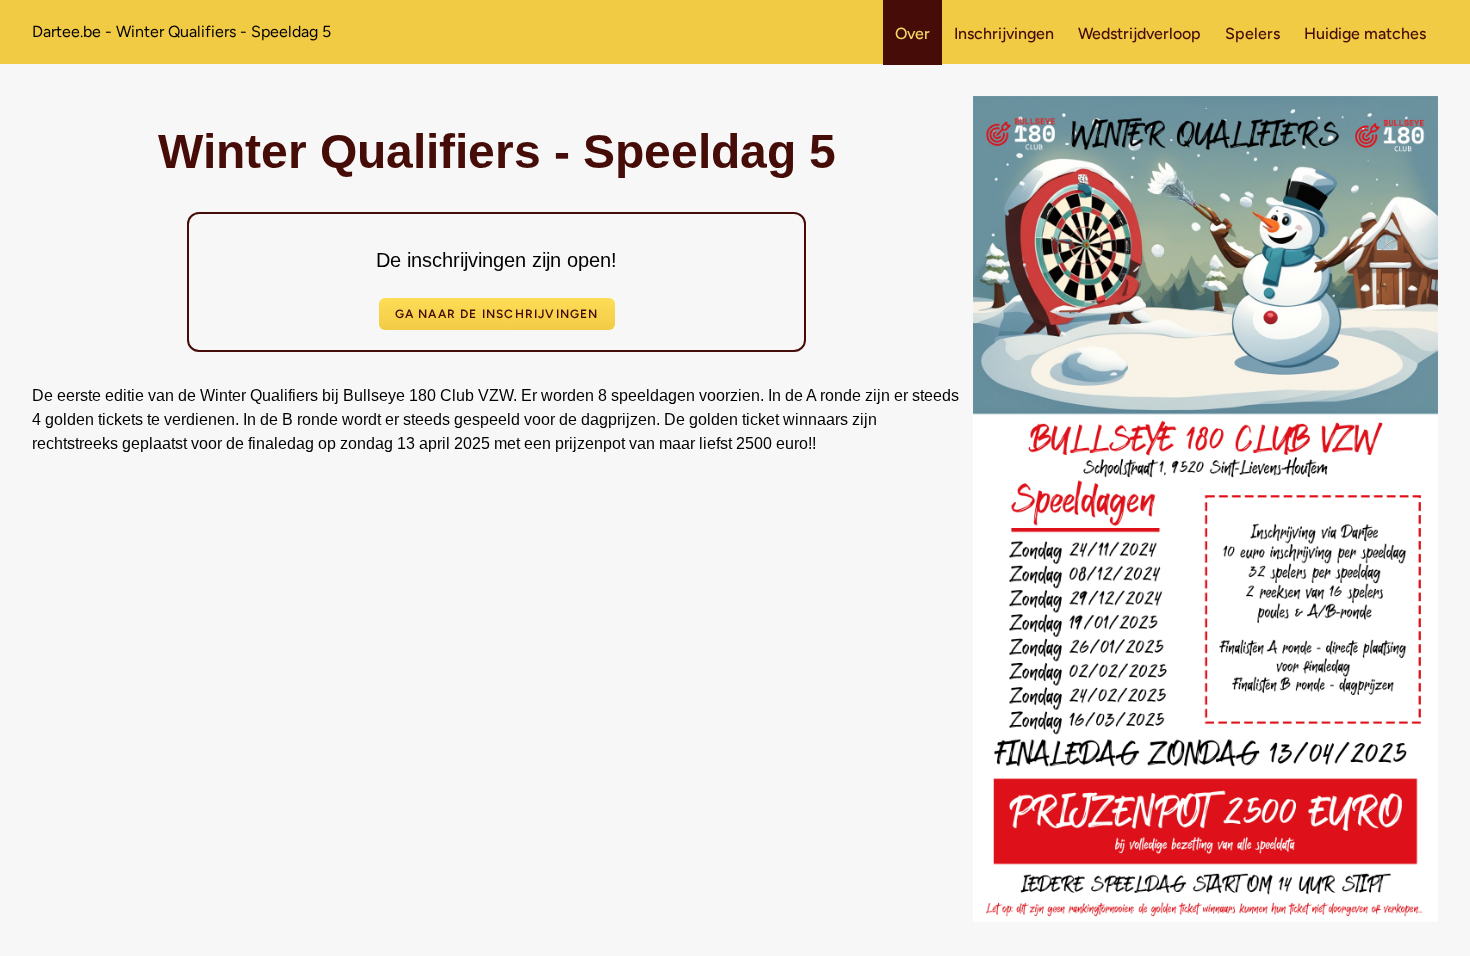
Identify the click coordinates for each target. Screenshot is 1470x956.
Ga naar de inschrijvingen (497, 314)
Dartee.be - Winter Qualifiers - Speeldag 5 (181, 31)
